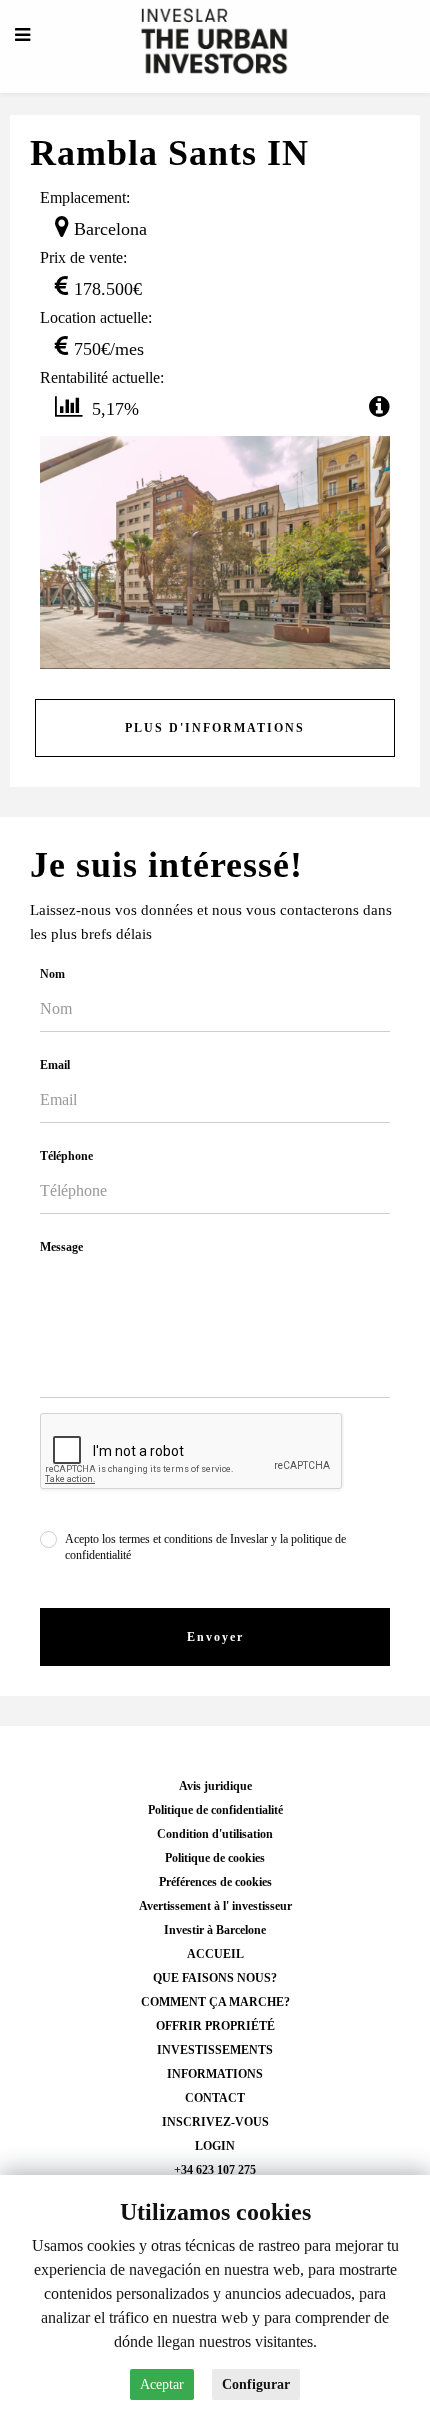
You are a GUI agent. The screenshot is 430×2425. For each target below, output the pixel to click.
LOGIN (215, 2146)
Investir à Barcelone (215, 1930)
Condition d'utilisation (215, 1834)
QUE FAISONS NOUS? (215, 1978)
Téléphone (66, 1156)
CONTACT (215, 2098)
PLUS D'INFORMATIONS (215, 728)
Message (61, 1247)
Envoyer (215, 1637)
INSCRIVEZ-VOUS (215, 2122)
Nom (52, 974)
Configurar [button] (256, 2384)
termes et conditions (166, 1539)
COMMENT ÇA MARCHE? (215, 2002)
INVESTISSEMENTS (215, 2050)
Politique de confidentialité (215, 1810)
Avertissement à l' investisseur (215, 1906)
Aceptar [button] (162, 2384)
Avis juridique (215, 1786)
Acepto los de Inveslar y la (205, 1547)
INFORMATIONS (215, 2074)
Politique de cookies (215, 1858)
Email (55, 1065)
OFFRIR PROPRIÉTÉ (215, 2026)
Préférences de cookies (215, 1882)
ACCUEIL (215, 1954)
